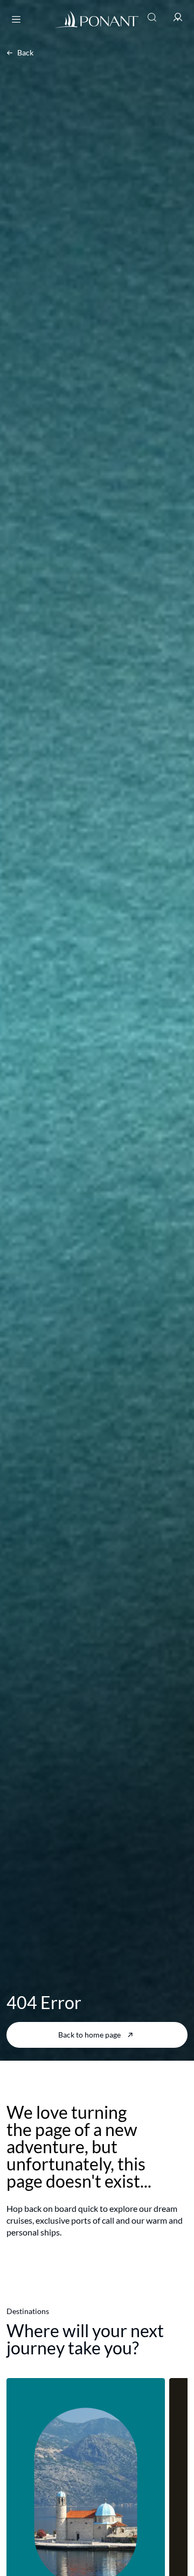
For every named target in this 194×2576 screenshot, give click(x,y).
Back (25, 52)
